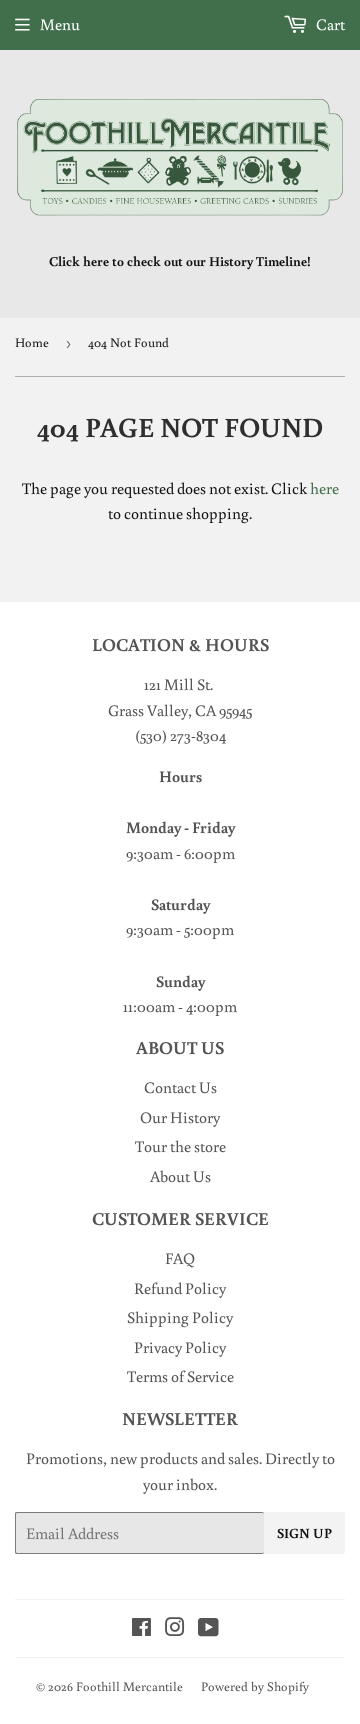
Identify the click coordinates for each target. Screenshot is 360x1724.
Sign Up (304, 1533)
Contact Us (180, 1087)
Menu (60, 24)
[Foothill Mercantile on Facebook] (141, 1629)
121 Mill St (177, 684)
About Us (180, 1176)
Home (32, 342)
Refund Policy (180, 1288)
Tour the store (180, 1146)
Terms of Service (180, 1376)
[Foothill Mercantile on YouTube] (208, 1629)
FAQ (180, 1258)
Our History (180, 1117)
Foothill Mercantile (129, 1686)
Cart (329, 24)
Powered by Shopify (255, 1686)
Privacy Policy (180, 1347)
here (324, 488)
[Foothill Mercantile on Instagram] (175, 1629)
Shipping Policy (180, 1317)
